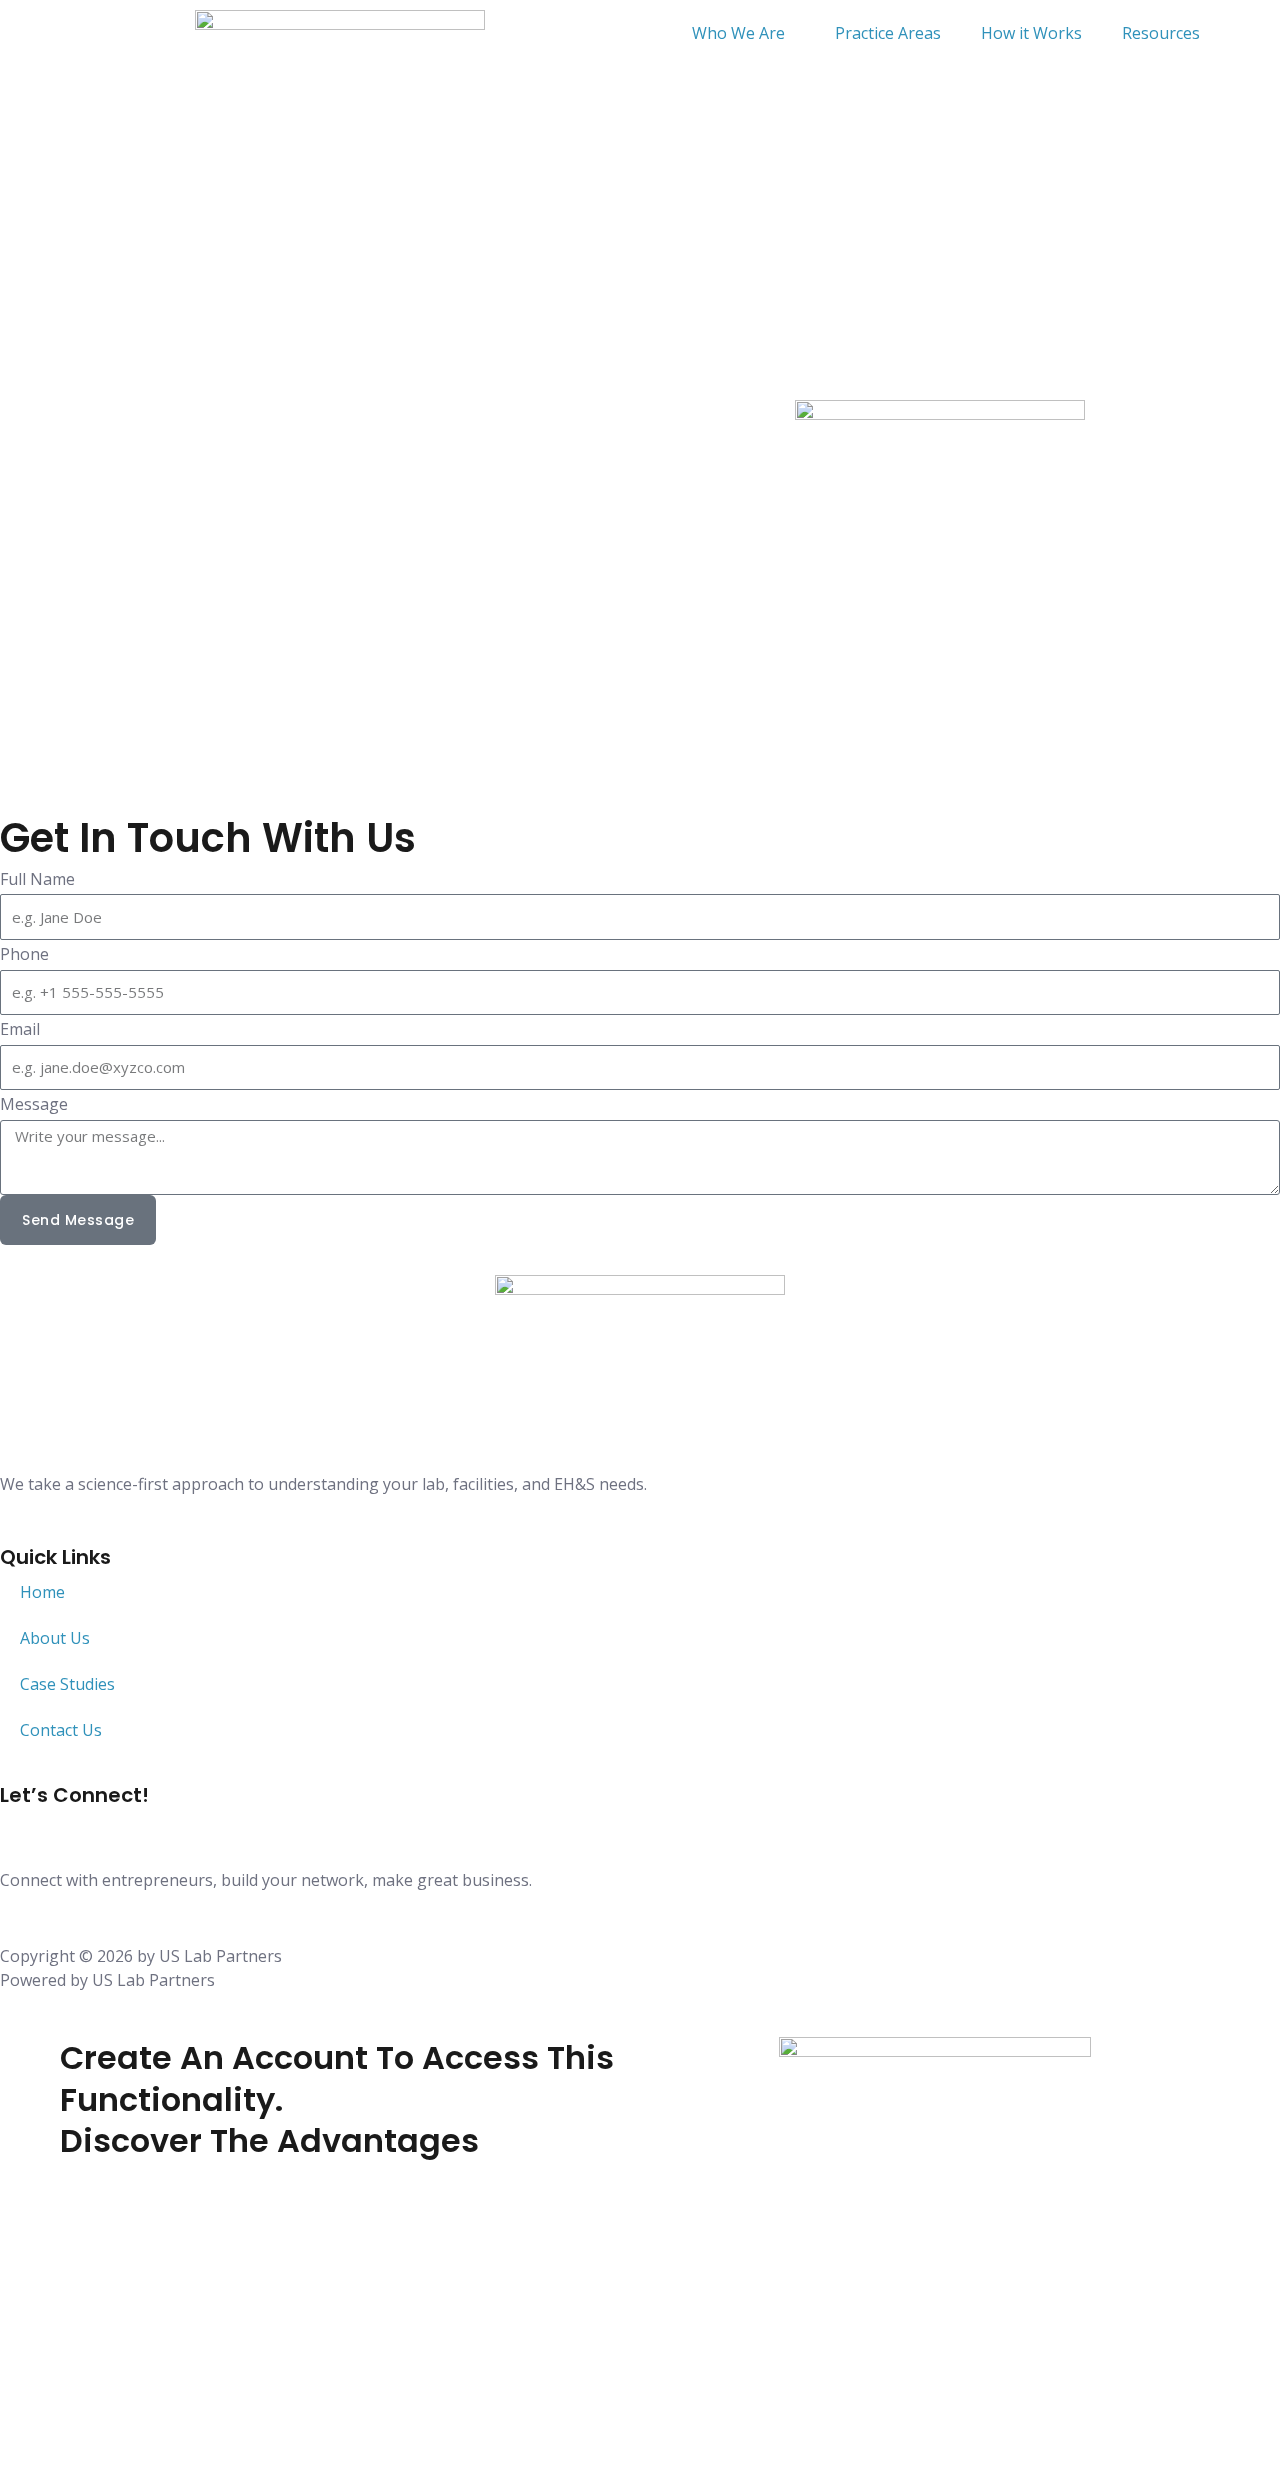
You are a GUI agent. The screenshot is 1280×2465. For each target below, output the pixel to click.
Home (42, 1592)
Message (34, 1104)
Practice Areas (888, 33)
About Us (55, 1638)
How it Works (1031, 33)
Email (20, 1029)
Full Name (37, 879)
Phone (24, 954)
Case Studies (67, 1684)
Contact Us (61, 1730)
